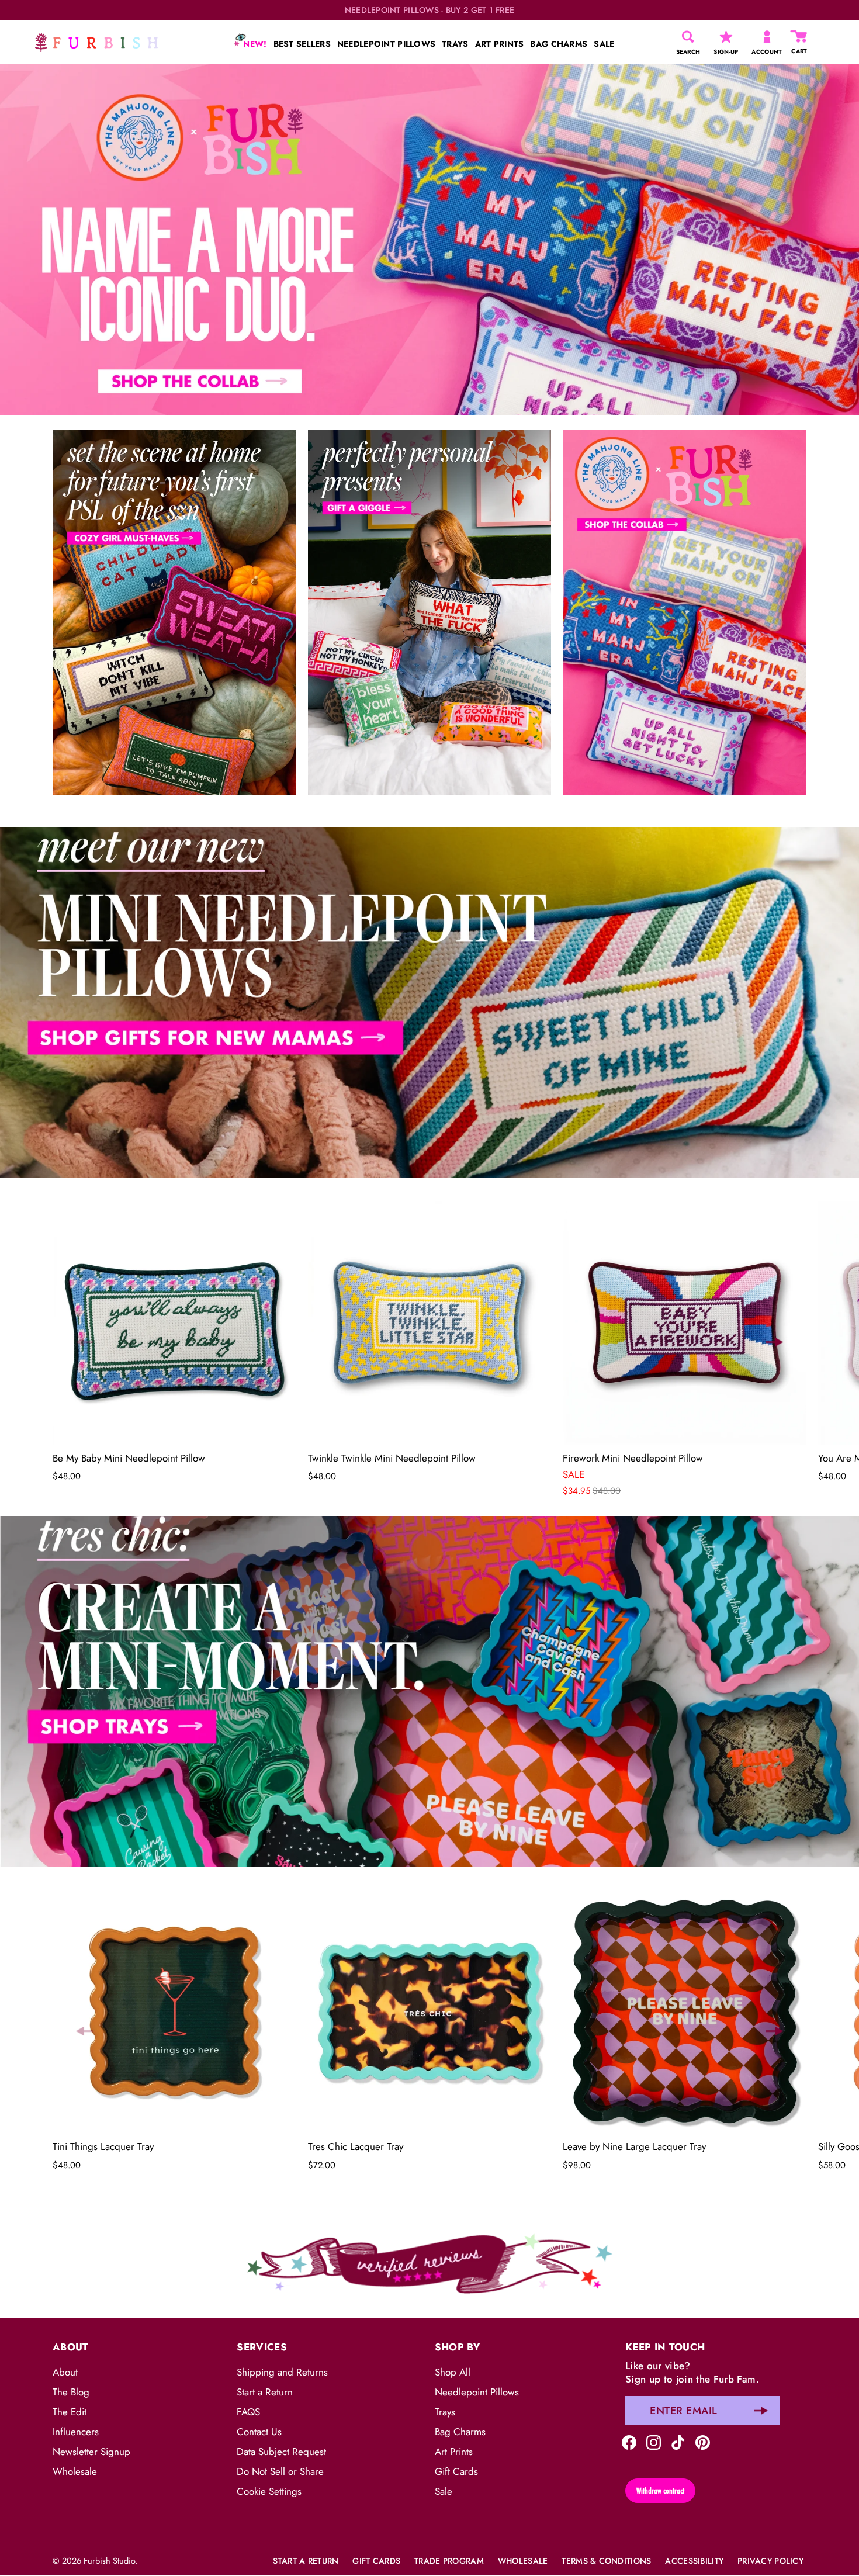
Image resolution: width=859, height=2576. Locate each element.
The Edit (70, 2412)
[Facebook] (629, 2441)
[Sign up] (761, 2411)
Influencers (76, 2432)
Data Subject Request (281, 2452)
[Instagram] (654, 2441)
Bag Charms (460, 2432)
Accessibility (694, 2561)
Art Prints (454, 2452)
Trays (445, 2412)
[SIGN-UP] (726, 37)
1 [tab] (428, 818)
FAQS (248, 2412)
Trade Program (449, 2561)
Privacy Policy (770, 2561)
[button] (85, 1342)
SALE (604, 44)
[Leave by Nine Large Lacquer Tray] (685, 2012)
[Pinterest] (703, 2441)
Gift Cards (456, 2471)
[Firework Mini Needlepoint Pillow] (685, 1323)
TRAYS (455, 44)
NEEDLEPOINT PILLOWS (386, 44)
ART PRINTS (500, 44)
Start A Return (306, 2561)
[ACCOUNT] (767, 37)
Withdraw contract (660, 2491)
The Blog (71, 2392)
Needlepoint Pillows (477, 2392)
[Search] (688, 37)
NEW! (254, 44)
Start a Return (265, 2392)
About (65, 2372)
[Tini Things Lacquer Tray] (174, 2012)
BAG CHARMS (559, 44)
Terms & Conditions (606, 2561)
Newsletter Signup (91, 2452)
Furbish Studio (109, 2561)
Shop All (453, 2372)
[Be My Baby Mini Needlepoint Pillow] (174, 1323)
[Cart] (799, 37)
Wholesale (75, 2471)
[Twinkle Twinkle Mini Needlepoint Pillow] (430, 1323)
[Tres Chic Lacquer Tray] (430, 2012)
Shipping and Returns (282, 2372)
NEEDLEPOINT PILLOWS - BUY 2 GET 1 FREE (430, 10)
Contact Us (259, 2432)
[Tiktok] (678, 2441)
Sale (444, 2491)
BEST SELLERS (302, 44)
